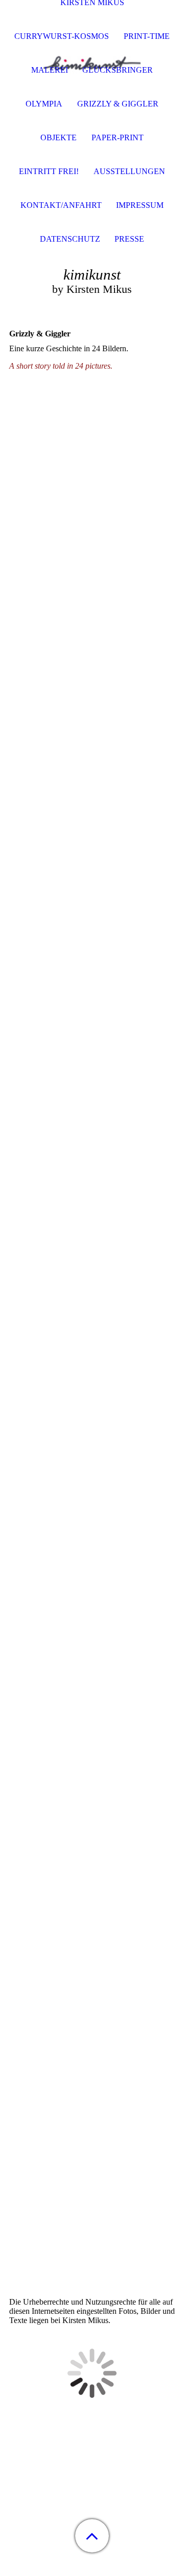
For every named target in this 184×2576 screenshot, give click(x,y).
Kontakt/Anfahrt (61, 205)
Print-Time (147, 36)
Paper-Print (118, 137)
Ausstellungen (129, 171)
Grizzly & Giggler (118, 104)
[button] (92, 2536)
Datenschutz (70, 239)
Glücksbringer (118, 70)
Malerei (50, 70)
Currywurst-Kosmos (62, 36)
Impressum (140, 205)
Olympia (44, 104)
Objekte (59, 137)
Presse (129, 239)
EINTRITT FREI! (49, 171)
